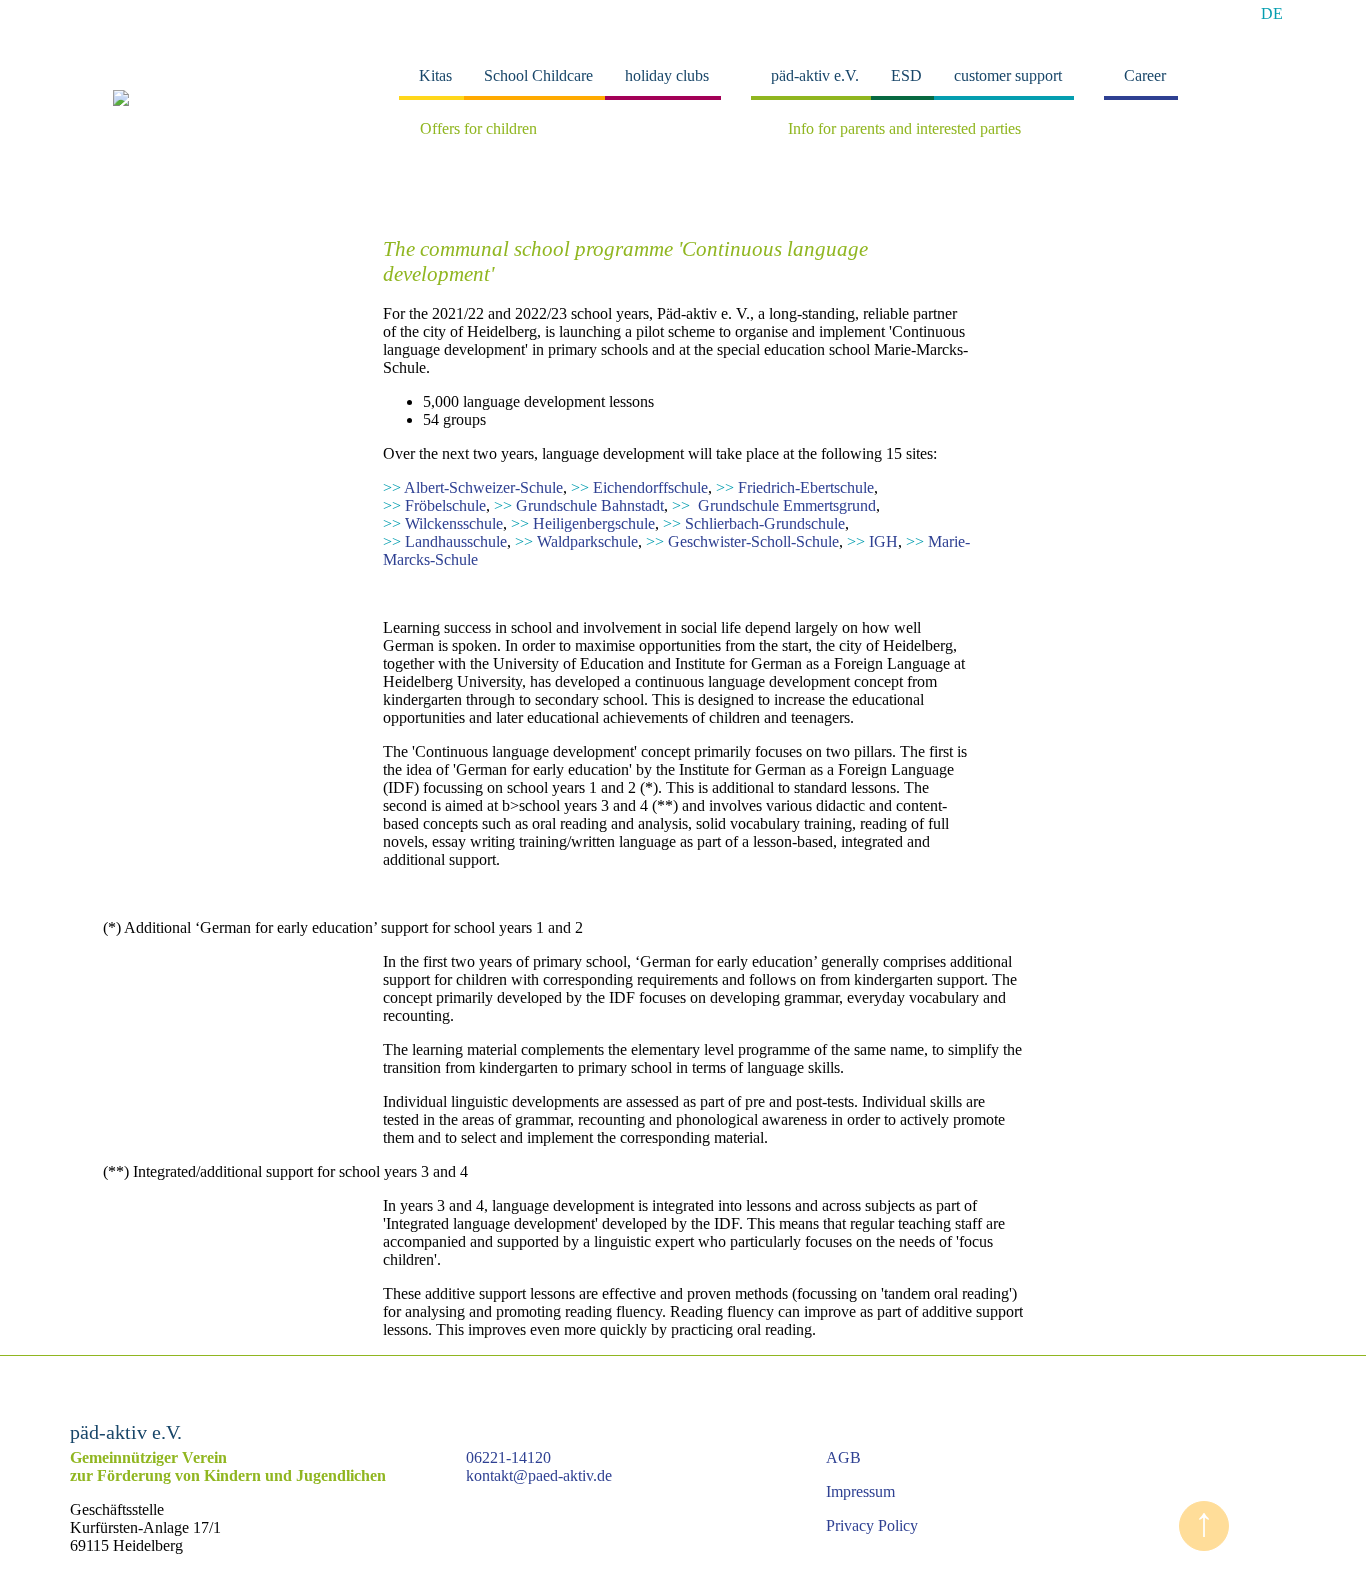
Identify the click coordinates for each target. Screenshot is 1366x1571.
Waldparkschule (576, 541)
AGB (843, 1457)
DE (1272, 13)
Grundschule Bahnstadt (579, 505)
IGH (872, 541)
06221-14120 (508, 1457)
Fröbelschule (434, 505)
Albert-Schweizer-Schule (473, 487)
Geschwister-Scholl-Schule (742, 541)
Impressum (860, 1491)
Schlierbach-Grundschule (754, 523)
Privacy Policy (872, 1525)
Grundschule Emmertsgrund (774, 505)
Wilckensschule (443, 523)
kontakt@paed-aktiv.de (539, 1475)
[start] (121, 100)
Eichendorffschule (639, 487)
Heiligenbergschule (583, 523)
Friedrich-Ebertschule (795, 487)
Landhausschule (445, 541)
